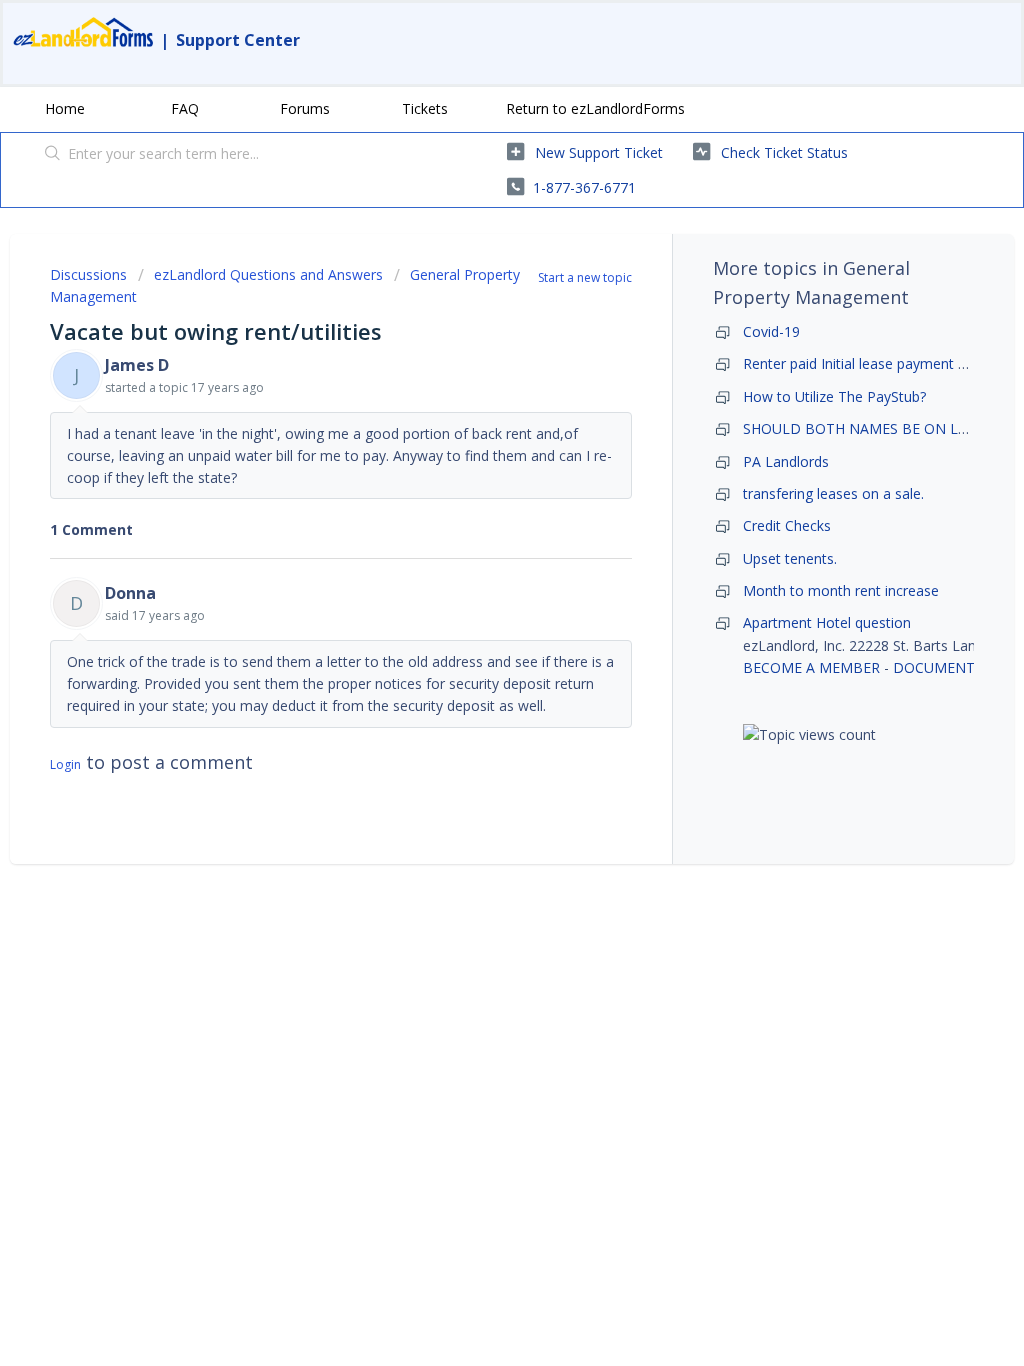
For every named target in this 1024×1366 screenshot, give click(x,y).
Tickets (425, 108)
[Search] (53, 155)
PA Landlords (786, 461)
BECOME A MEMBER (811, 667)
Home (65, 108)
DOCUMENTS (938, 667)
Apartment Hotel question (827, 622)
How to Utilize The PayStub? (834, 396)
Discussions (88, 274)
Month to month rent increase (841, 590)
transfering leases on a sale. (833, 493)
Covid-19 (771, 331)
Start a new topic (585, 277)
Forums (305, 108)
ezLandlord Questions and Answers (268, 274)
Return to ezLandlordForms (595, 108)
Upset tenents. (790, 558)
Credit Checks (787, 525)
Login (65, 764)
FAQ (185, 108)
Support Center (238, 40)
